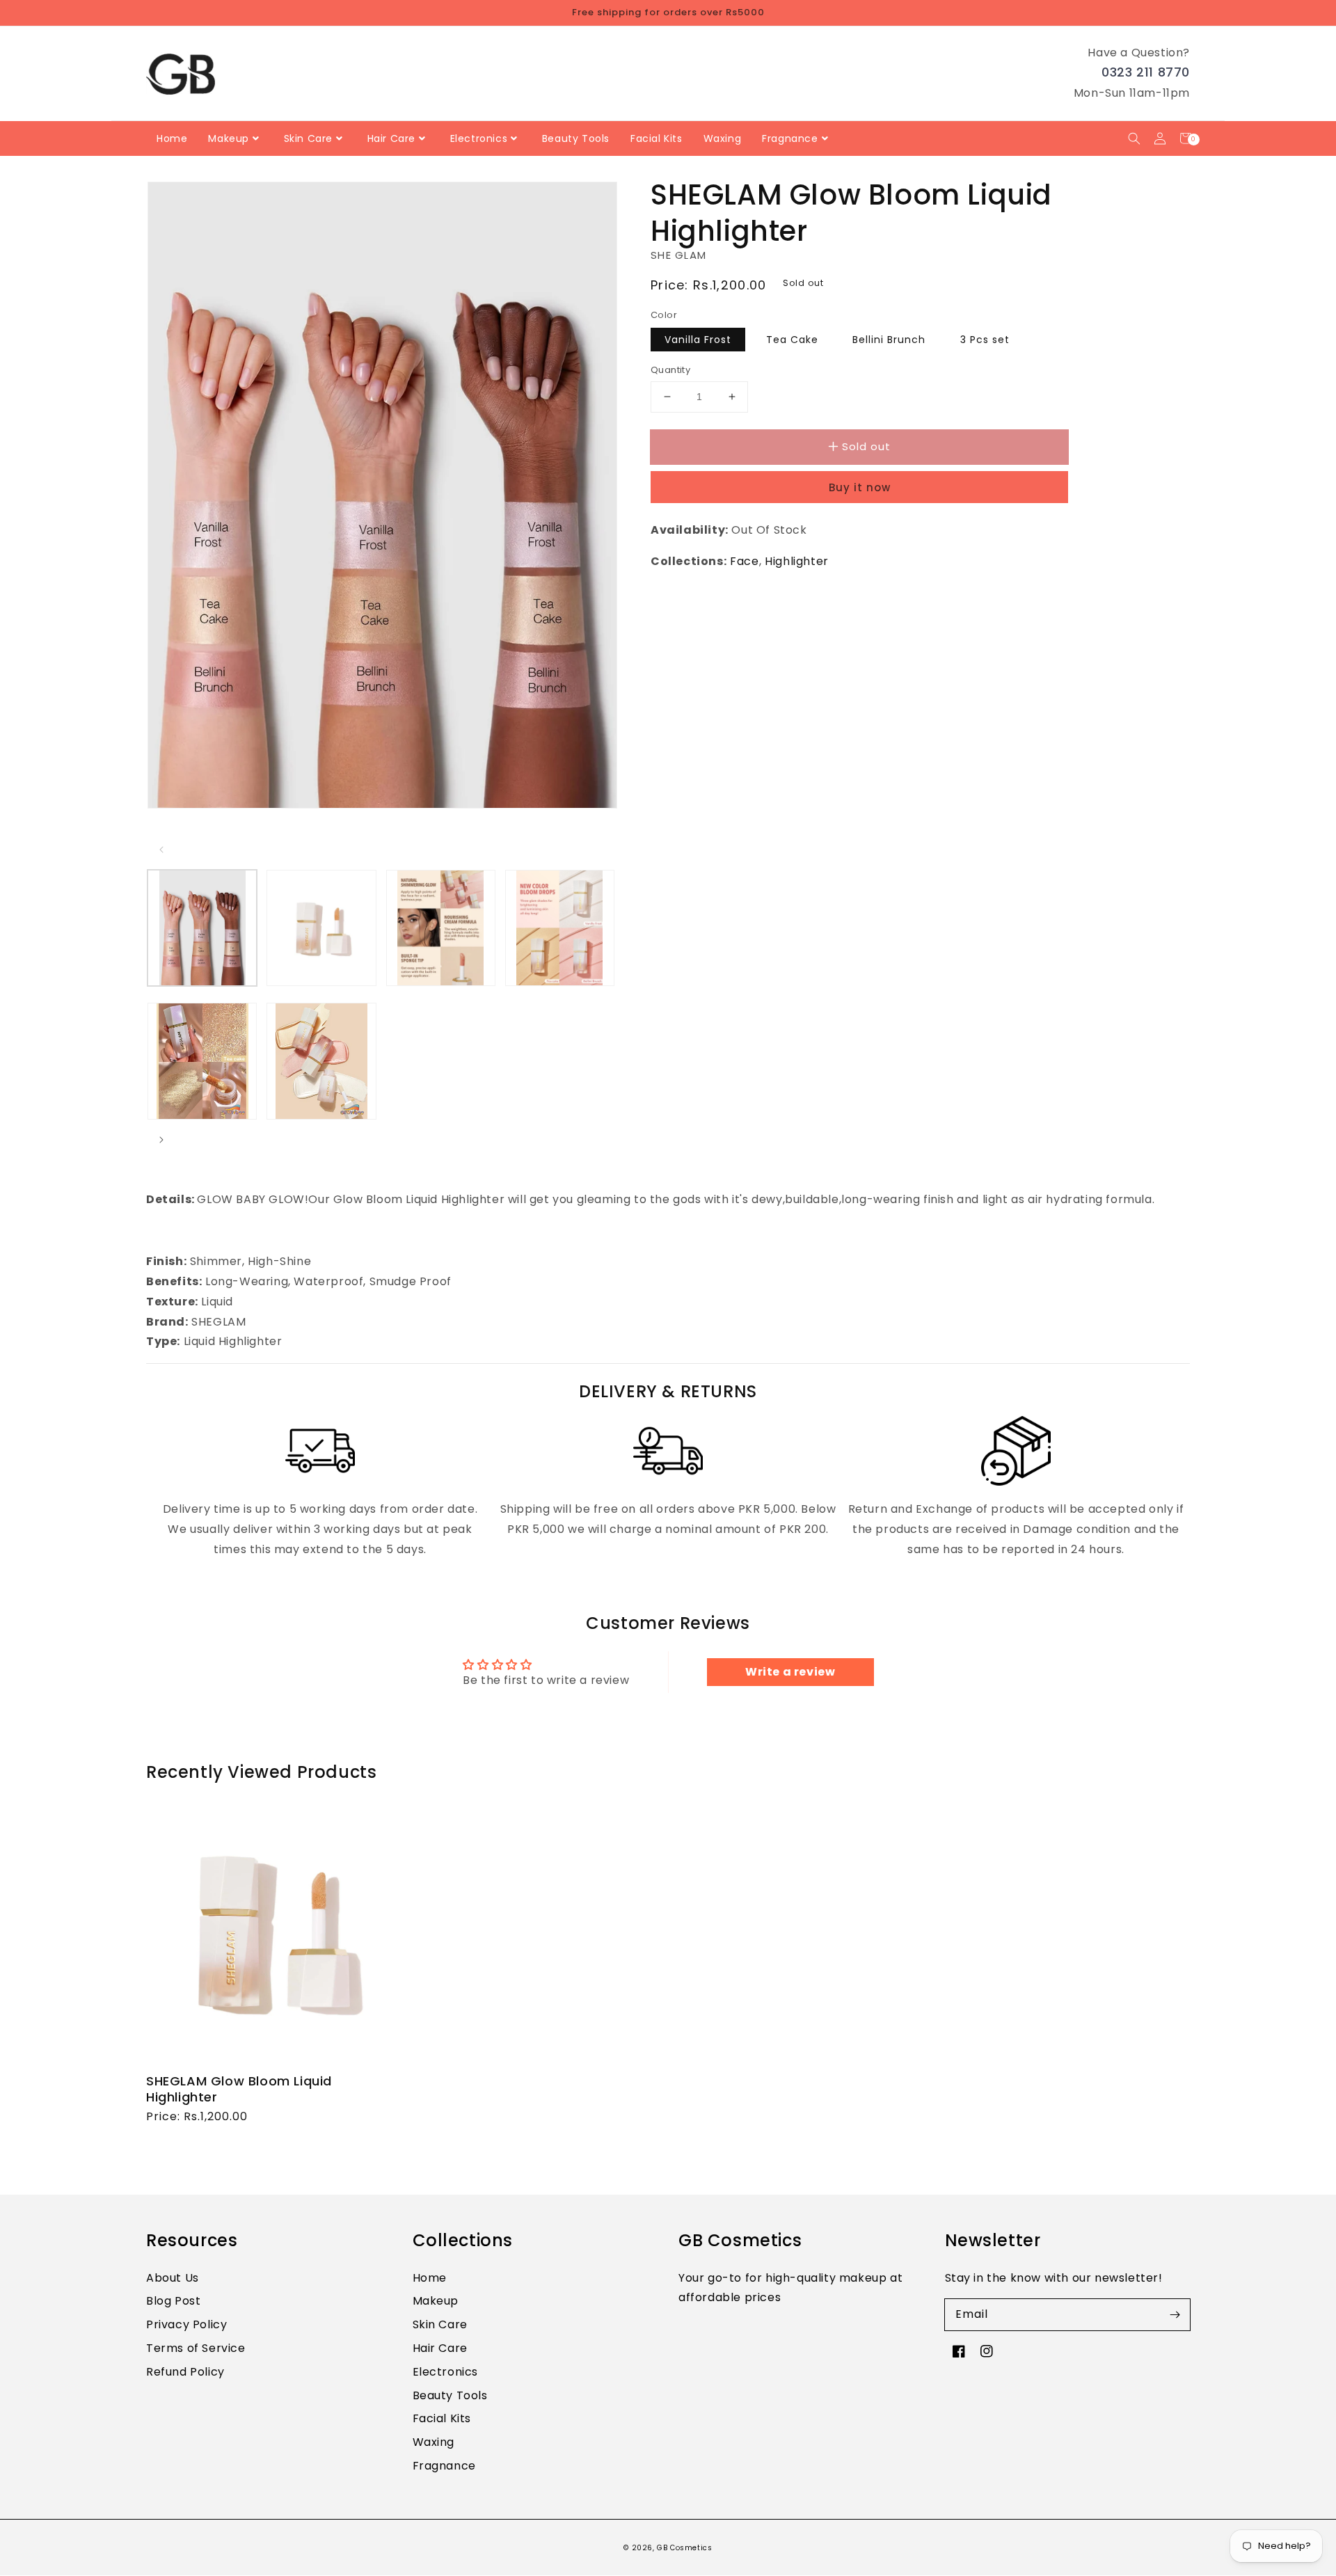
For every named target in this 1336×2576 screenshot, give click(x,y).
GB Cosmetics (684, 2548)
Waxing (434, 2442)
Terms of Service (196, 2348)
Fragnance (444, 2466)
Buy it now (860, 487)
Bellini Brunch (889, 340)
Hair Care (440, 2348)
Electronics (446, 2372)
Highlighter (797, 561)
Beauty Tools (450, 2395)
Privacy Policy (186, 2324)
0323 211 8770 (1146, 72)
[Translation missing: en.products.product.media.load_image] (202, 928)
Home (430, 2278)
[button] (1134, 138)
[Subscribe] (1175, 2314)
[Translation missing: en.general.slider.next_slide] (161, 1140)
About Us (173, 2278)
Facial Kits (442, 2418)
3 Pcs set (985, 340)
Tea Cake (792, 340)
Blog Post (173, 2301)
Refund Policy (185, 2372)
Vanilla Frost (698, 340)
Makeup (436, 2301)
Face (744, 561)
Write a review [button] (790, 1672)
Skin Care (440, 2324)
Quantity (670, 370)
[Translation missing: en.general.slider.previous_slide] (161, 850)
